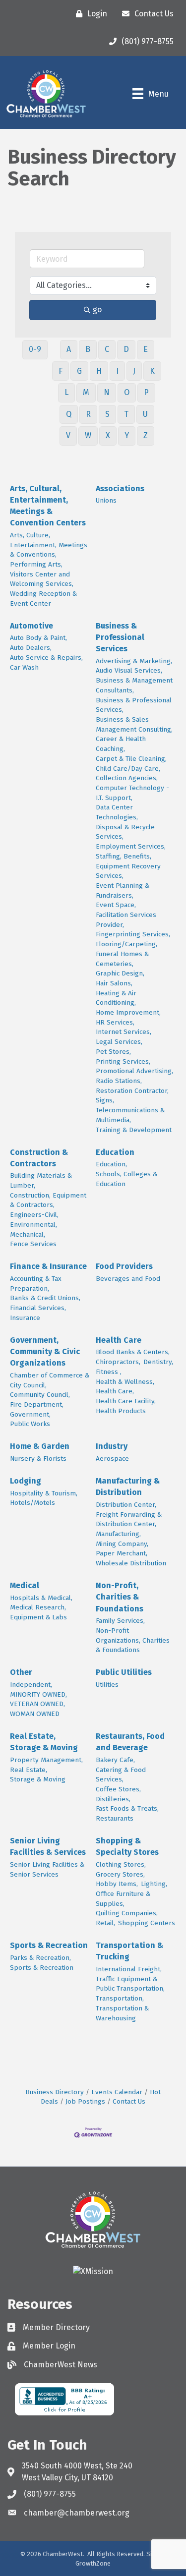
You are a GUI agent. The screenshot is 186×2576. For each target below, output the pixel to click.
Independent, (31, 1685)
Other (21, 1672)
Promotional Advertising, (134, 1071)
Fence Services (33, 1244)
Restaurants (115, 1818)
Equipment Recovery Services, (128, 871)
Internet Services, (124, 1032)
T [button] (126, 414)
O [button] (127, 392)
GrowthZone (93, 2563)
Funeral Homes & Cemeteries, (122, 959)
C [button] (107, 349)
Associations (120, 488)
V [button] (68, 435)
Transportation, (120, 1998)
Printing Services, (123, 1061)
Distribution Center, (126, 1505)
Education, (111, 1164)
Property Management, (46, 1760)
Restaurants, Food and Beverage (130, 1742)
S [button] (107, 414)
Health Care (119, 1340)
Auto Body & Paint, (38, 638)
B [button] (88, 349)
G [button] (79, 371)
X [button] (108, 435)
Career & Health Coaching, (121, 744)
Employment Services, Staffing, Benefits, (131, 851)
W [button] (88, 435)
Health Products (121, 1411)
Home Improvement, (128, 1012)
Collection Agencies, (127, 778)
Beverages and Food (128, 1279)
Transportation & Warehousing (122, 2013)
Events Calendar (117, 2092)
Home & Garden (40, 1446)
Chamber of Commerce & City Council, (50, 1380)
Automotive (31, 626)
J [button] (134, 371)
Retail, (105, 1923)
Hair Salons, (114, 983)
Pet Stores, (113, 1052)
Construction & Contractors (39, 1158)
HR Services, (115, 1022)
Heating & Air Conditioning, (116, 998)
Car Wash (24, 667)
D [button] (126, 349)
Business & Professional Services (120, 637)
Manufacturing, (118, 1534)
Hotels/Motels (32, 1503)
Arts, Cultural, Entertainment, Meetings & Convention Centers (48, 506)
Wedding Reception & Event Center (43, 599)
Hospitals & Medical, (41, 1598)
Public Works (30, 1424)
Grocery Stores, (120, 1874)
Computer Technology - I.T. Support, (132, 793)
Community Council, (40, 1395)
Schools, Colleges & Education (126, 1179)
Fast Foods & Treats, (127, 1808)
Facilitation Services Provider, (126, 920)
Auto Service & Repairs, (46, 658)
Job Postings (85, 2101)
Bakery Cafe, (115, 1760)
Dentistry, (158, 1362)
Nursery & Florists (38, 1459)
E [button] (146, 349)
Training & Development (134, 1130)
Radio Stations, (119, 1081)
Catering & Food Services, (121, 1775)
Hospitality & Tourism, (44, 1493)
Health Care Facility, (126, 1401)
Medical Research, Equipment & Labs (38, 1612)
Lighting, (154, 1884)
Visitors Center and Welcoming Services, (42, 579)
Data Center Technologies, (117, 812)
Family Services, (120, 1621)
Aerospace (112, 1459)
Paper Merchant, (122, 1553)
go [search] (97, 310)
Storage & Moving (38, 1779)
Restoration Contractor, (132, 1091)
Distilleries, (113, 1799)
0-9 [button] (35, 349)
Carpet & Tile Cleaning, (131, 759)
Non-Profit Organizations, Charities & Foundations (133, 1640)
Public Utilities (124, 1672)
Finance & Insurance (48, 1266)
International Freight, (129, 1969)
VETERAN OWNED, (37, 1704)
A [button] (69, 349)
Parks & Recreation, (40, 1958)
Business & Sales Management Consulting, (134, 724)
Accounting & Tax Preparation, (36, 1284)
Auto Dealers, (31, 648)
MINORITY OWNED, (38, 1694)
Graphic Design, (120, 973)
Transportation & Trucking (129, 1951)
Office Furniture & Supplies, (123, 1899)
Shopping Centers (147, 1923)
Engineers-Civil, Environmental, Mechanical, (34, 1224)
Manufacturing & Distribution (128, 1487)
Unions (106, 500)
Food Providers (124, 1266)
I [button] (117, 371)
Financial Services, (38, 1308)
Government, (30, 1414)
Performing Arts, (36, 564)
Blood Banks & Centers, (133, 1352)
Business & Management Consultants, (134, 685)
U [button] (145, 414)
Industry (112, 1446)
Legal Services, (119, 1042)
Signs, (105, 1100)
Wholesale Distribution (131, 1563)
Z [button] (146, 435)
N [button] (107, 392)
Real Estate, (29, 1770)
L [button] (66, 392)
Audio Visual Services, (129, 670)
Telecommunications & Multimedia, (130, 1115)
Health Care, (115, 1391)
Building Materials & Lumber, (41, 1180)
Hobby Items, (117, 1884)
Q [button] (69, 414)
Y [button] (127, 435)
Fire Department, (37, 1404)
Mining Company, (122, 1544)
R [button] (88, 414)
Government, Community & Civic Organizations (45, 1351)
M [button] (86, 392)
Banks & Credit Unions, (45, 1298)
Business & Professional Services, (134, 705)
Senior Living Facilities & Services (48, 1846)
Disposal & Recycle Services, (125, 832)
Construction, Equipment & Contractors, (48, 1200)
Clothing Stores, (121, 1864)
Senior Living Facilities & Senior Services (47, 1869)
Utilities (107, 1685)
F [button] (61, 371)
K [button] (152, 371)
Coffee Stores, (118, 1789)
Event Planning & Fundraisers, (123, 890)
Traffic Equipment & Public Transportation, (130, 1984)
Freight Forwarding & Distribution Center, (129, 1519)
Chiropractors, (118, 1362)
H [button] (99, 371)
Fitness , (109, 1372)
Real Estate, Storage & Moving (44, 1742)
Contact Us (129, 2101)
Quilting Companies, (127, 1913)
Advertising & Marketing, (134, 661)
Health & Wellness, (125, 1382)
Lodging (26, 1481)
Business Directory (55, 2092)
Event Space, (116, 905)
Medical (25, 1585)
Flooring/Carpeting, (126, 944)
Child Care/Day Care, (128, 769)
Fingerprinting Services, (133, 934)
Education (115, 1152)
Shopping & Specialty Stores (127, 1846)
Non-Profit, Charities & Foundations (120, 1597)
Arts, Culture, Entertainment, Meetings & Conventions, (49, 545)
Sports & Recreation (49, 1945)
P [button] (146, 392)
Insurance (25, 1318)
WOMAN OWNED (35, 1714)
